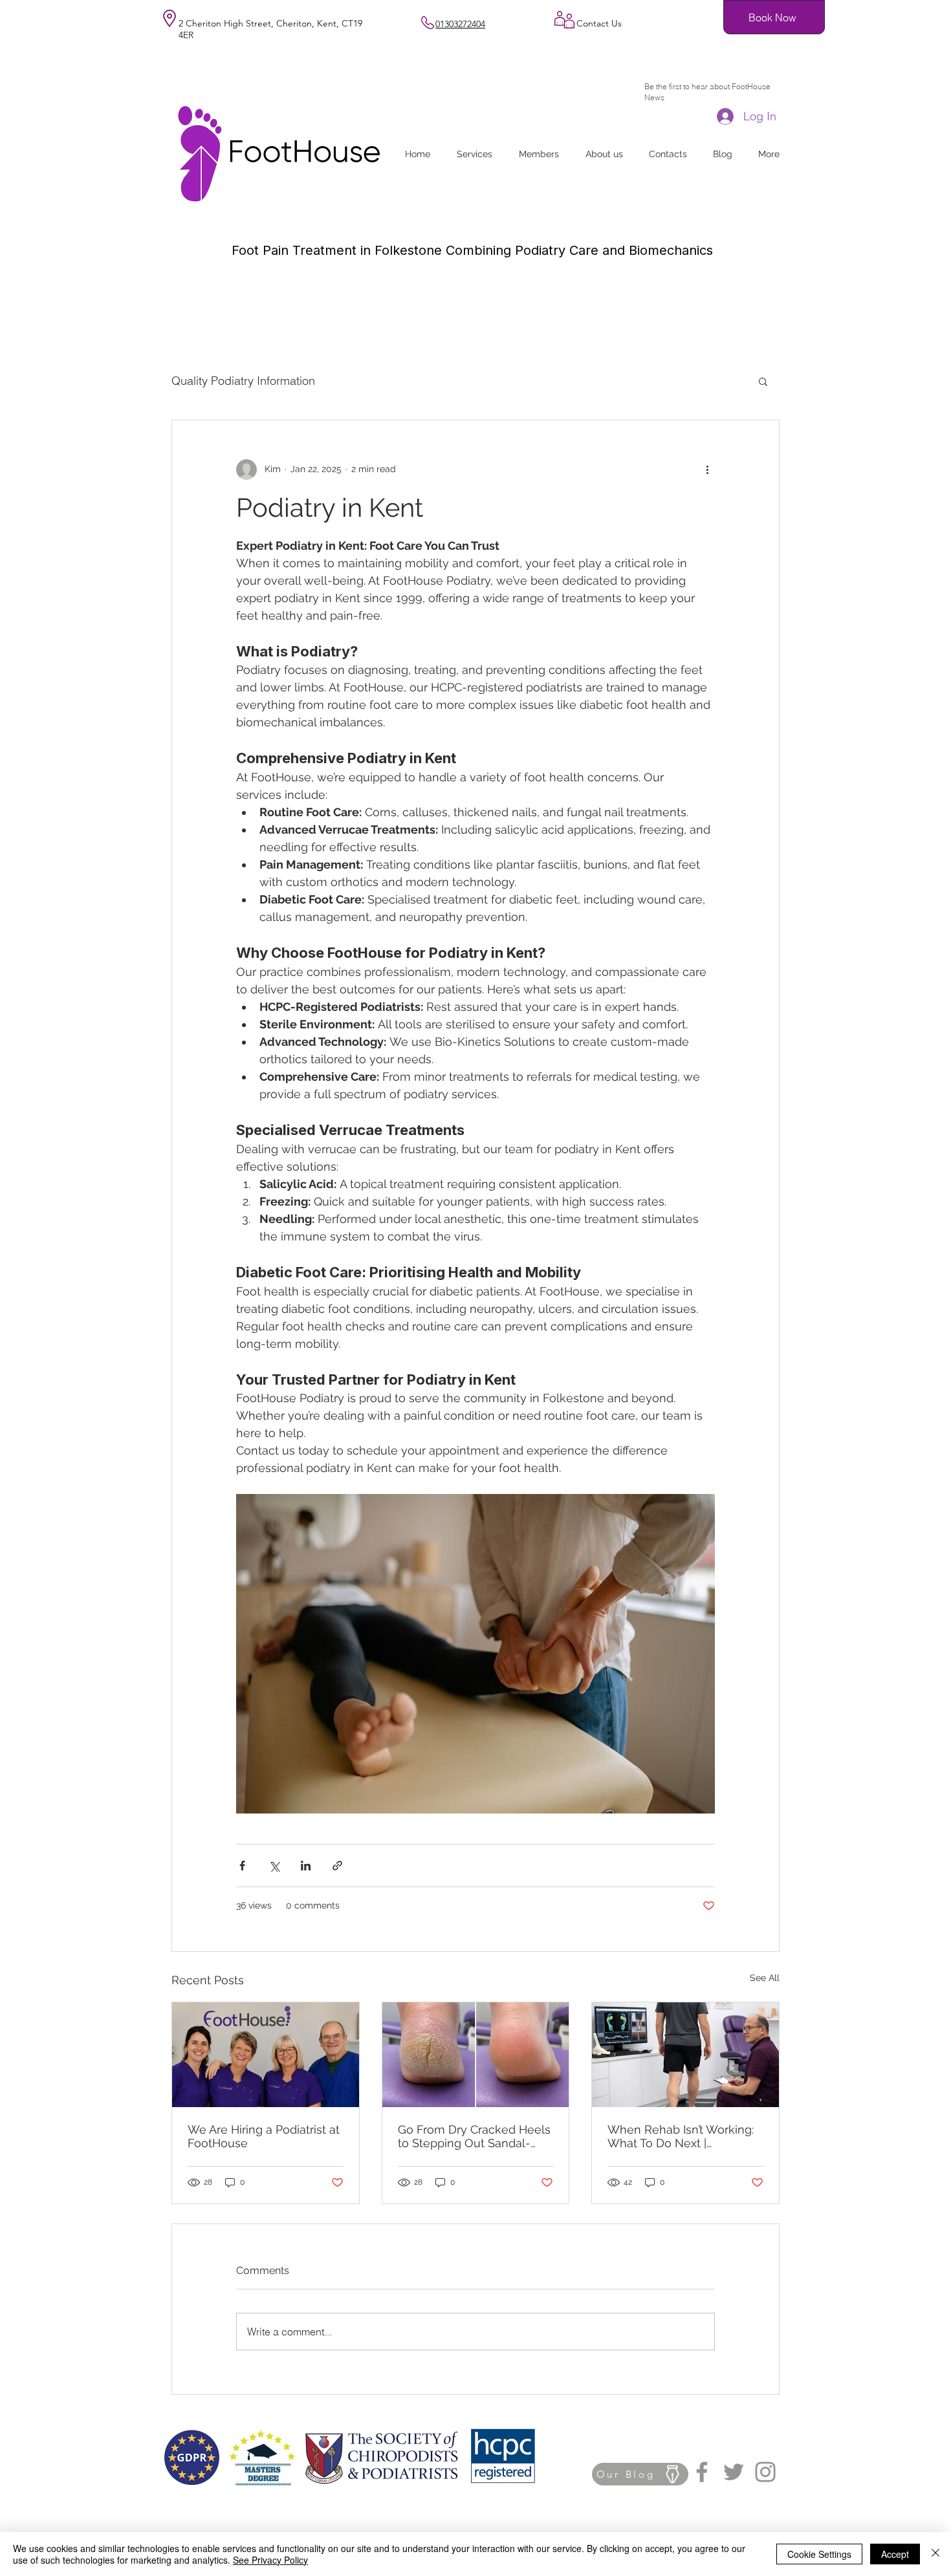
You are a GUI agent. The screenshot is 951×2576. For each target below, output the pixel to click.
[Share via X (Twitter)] (274, 1866)
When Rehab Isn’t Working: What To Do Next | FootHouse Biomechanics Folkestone (681, 2136)
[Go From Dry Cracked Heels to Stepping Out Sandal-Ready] (476, 2055)
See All (765, 1978)
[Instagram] (765, 2472)
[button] (763, 381)
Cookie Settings (819, 2554)
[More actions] (707, 470)
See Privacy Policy (270, 2560)
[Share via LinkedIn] (306, 1866)
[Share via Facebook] (242, 1866)
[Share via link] (337, 1866)
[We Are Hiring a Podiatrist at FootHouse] (266, 2055)
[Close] (935, 2554)
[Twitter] (734, 2472)
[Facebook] (702, 2472)
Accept (895, 2554)
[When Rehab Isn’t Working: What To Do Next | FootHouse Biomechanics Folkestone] (685, 2055)
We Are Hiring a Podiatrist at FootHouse (264, 2136)
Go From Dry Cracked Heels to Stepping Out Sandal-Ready (474, 2136)
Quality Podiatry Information (243, 381)
